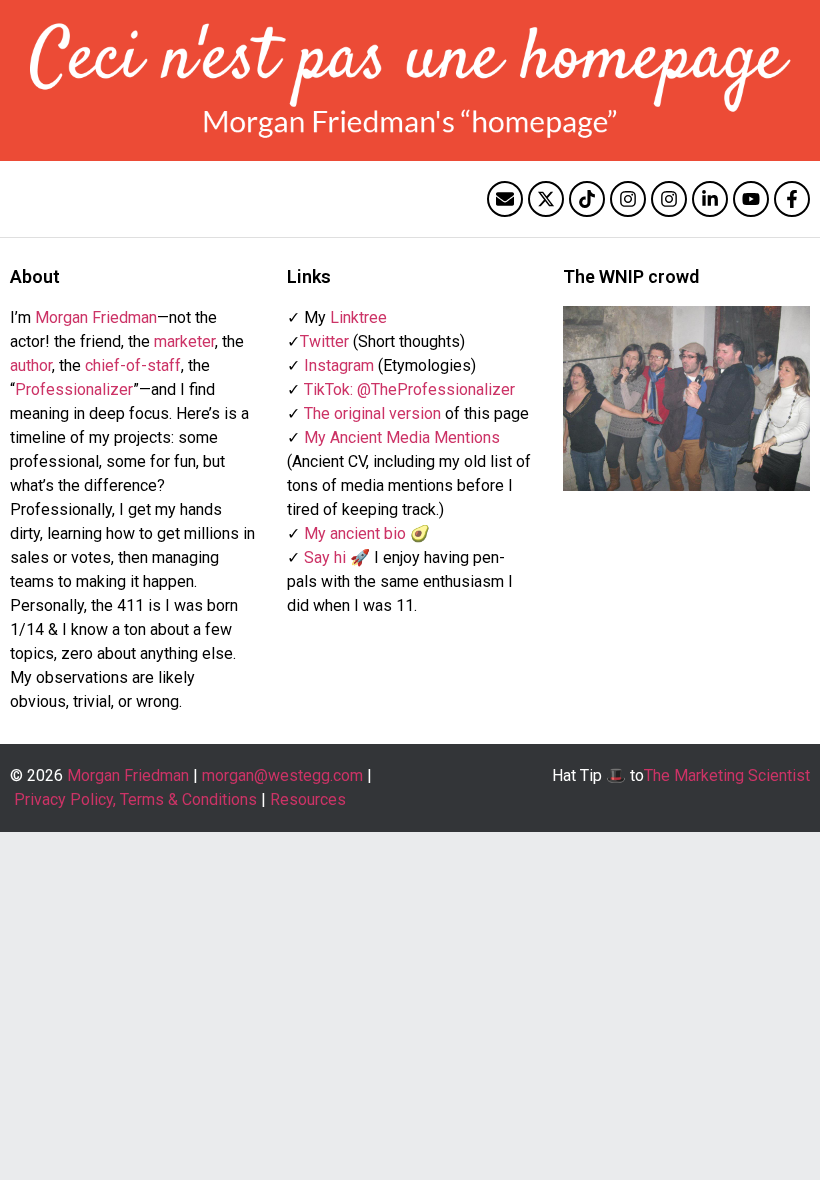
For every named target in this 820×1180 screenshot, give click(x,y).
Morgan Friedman (96, 317)
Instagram (339, 365)
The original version (372, 413)
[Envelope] (505, 199)
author (31, 365)
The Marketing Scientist (727, 775)
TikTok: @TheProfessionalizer (409, 389)
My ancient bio (355, 533)
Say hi (325, 557)
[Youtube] (751, 199)
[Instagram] (628, 199)
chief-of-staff (133, 365)
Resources (308, 799)
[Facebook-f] (792, 199)
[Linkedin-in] (710, 199)
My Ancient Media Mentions (402, 437)
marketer (184, 341)
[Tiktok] (587, 199)
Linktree (358, 317)
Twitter (324, 341)
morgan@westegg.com (282, 775)
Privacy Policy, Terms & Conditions (135, 799)
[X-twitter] (546, 199)
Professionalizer (74, 389)
